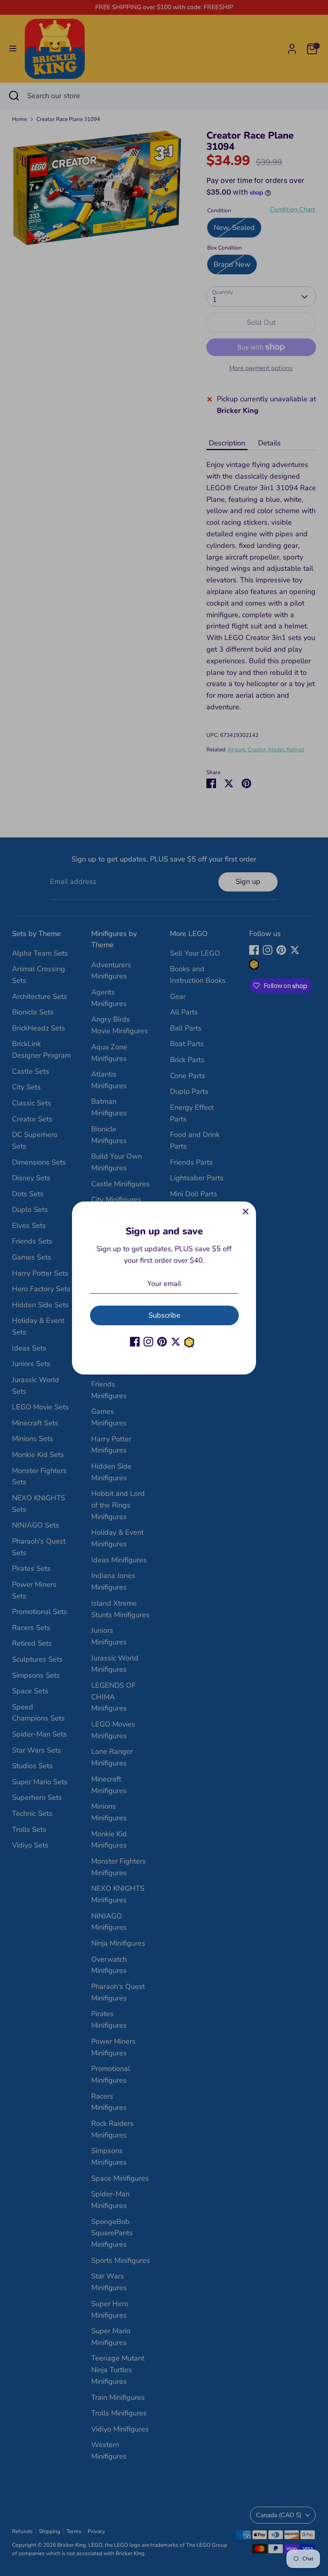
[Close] (246, 1212)
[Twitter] (176, 1342)
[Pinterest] (162, 1342)
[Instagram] (148, 1342)
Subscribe (164, 1315)
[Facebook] (135, 1342)
